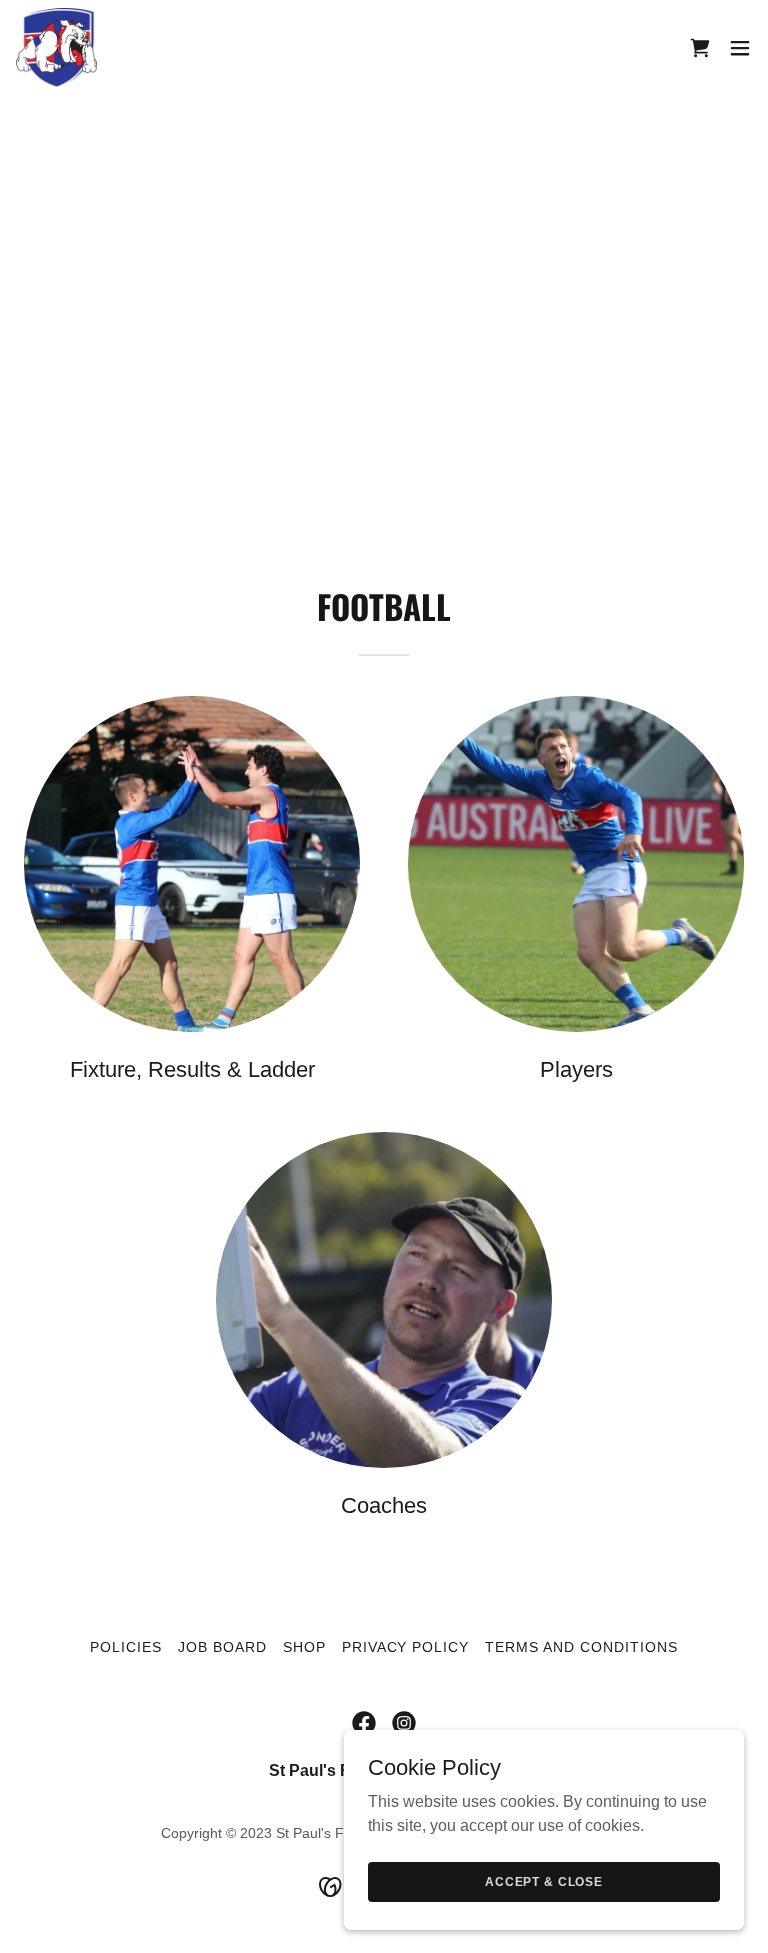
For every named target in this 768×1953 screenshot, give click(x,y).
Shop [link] (304, 1647)
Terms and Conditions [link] (581, 1647)
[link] (56, 48)
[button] (740, 48)
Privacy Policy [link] (406, 1647)
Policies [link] (126, 1647)
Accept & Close (544, 1881)
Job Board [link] (222, 1647)
